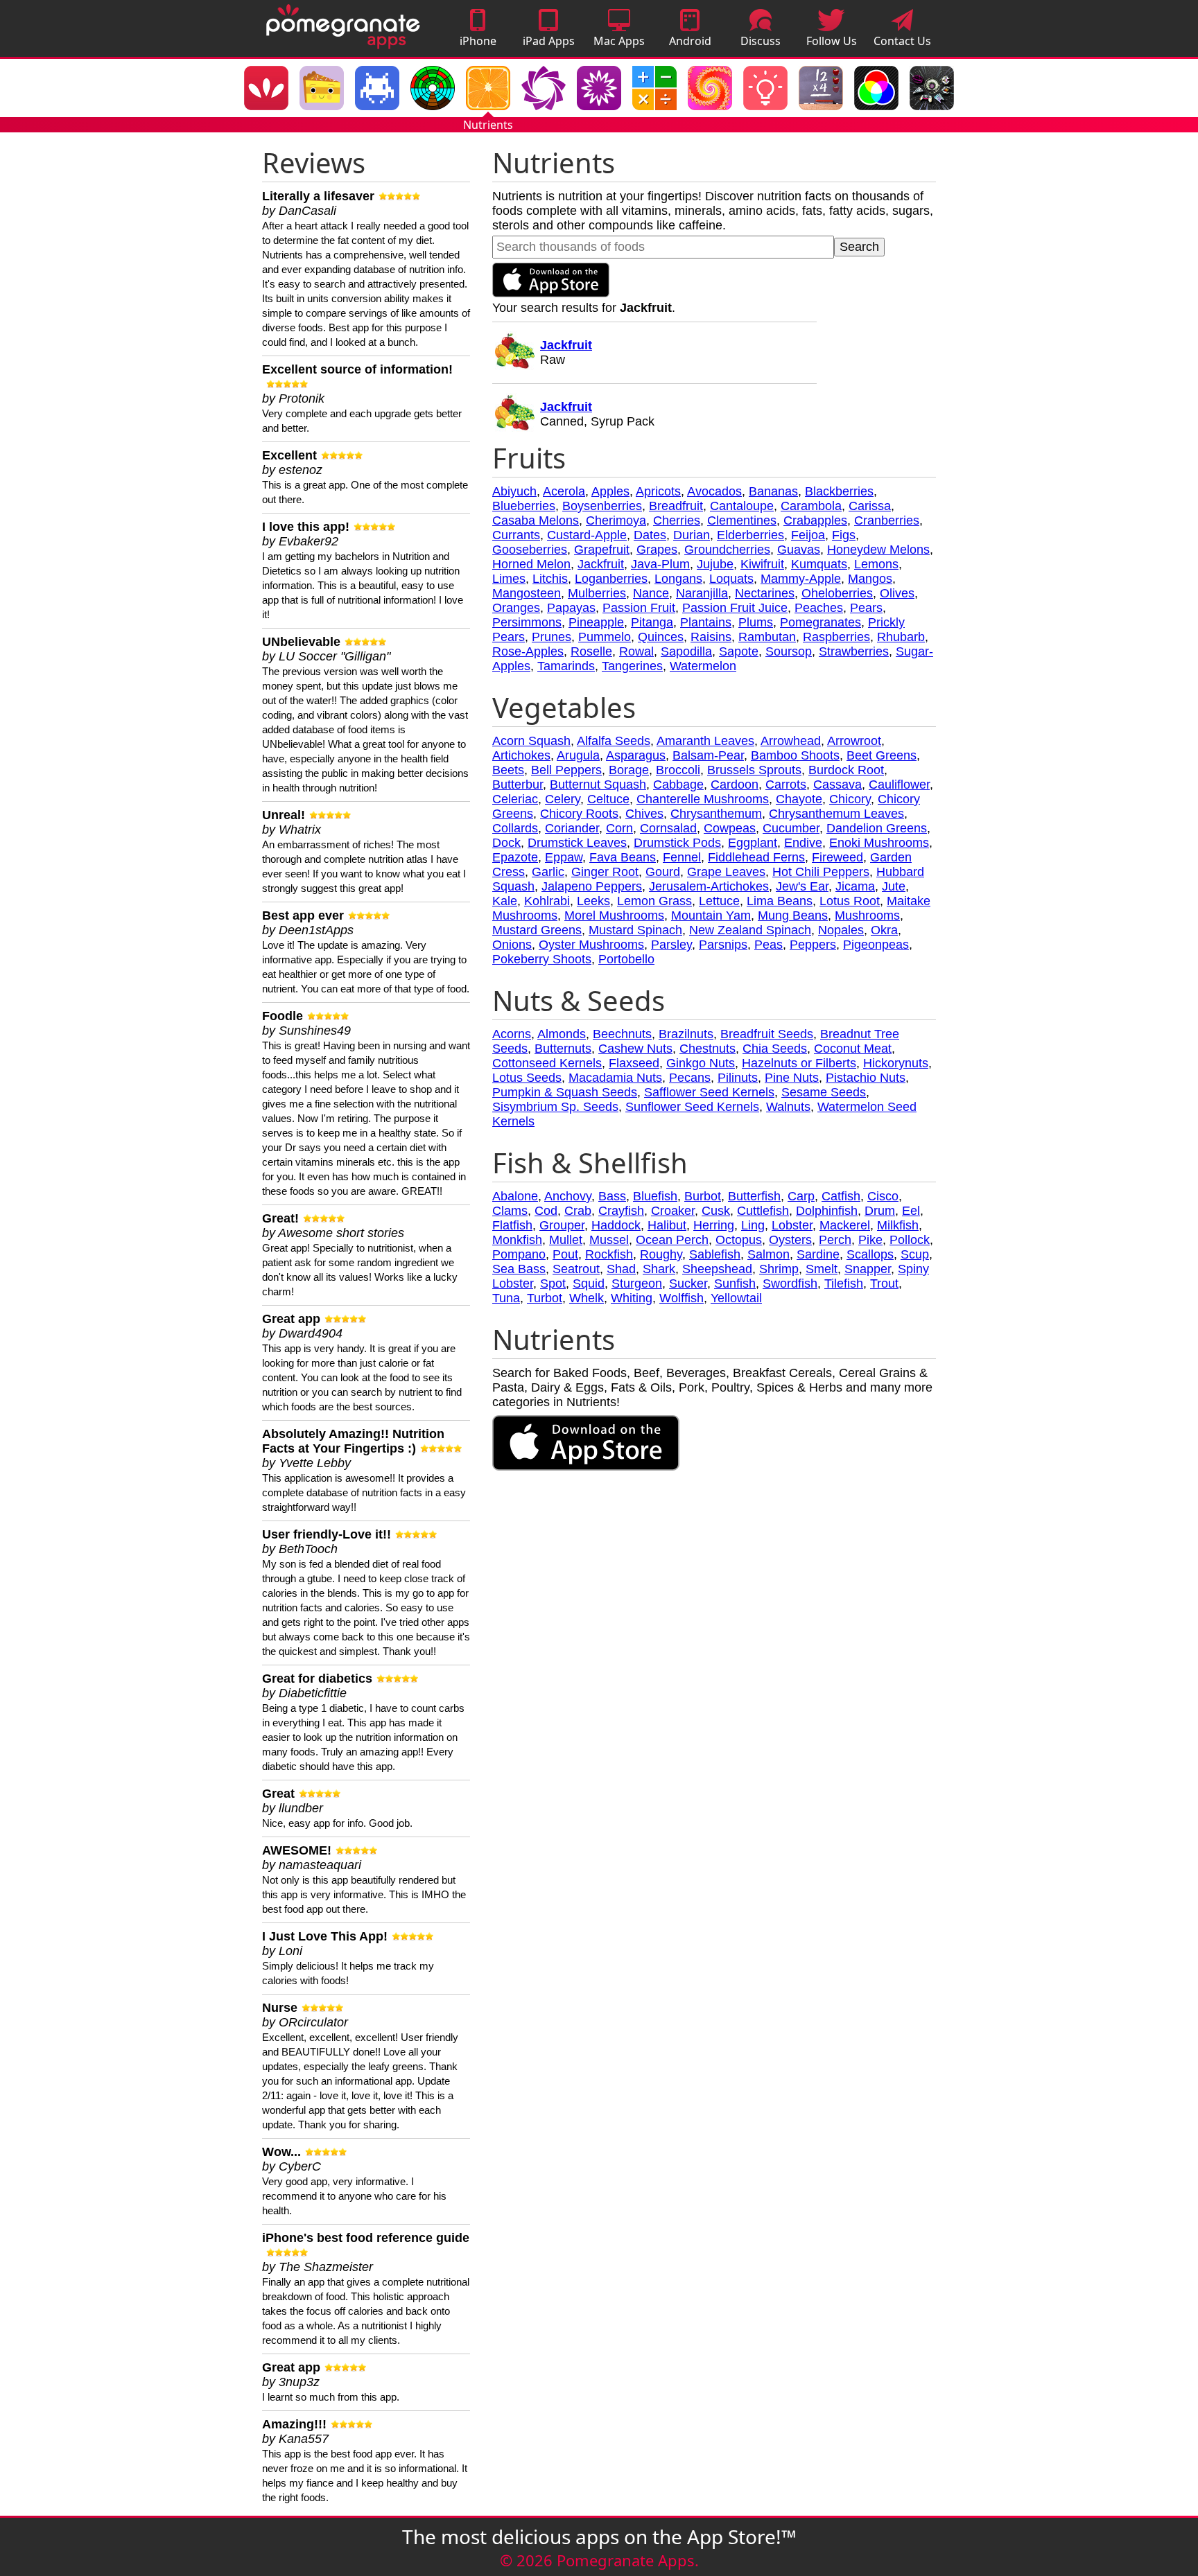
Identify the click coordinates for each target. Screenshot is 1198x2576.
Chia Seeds (775, 1049)
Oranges (516, 608)
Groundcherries (727, 550)
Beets (508, 770)
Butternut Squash (598, 785)
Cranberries (887, 520)
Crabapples (815, 520)
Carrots (786, 785)
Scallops (870, 1254)
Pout (565, 1254)
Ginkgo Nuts (701, 1063)
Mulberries (597, 593)
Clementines (742, 520)
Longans (678, 579)
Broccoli (678, 770)
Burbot (703, 1196)
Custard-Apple (587, 535)
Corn (619, 828)
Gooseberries (530, 550)
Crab (578, 1211)
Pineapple (596, 622)
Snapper (868, 1269)
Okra (884, 930)
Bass (612, 1196)
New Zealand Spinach (750, 930)
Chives (644, 814)
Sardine (818, 1254)
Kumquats (819, 564)
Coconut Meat (853, 1049)
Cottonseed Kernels (547, 1063)
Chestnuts (707, 1049)
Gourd (663, 872)
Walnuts (788, 1107)
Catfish (841, 1196)
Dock (506, 843)
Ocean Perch (672, 1240)
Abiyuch (514, 491)
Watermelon (703, 666)
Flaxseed (634, 1063)
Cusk (716, 1211)
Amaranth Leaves (705, 741)
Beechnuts (622, 1034)
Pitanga (652, 622)
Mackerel (845, 1225)
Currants (516, 535)
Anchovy (568, 1196)
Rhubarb (901, 637)
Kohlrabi (547, 901)
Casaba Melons (536, 520)
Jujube (715, 564)
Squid (589, 1283)
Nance (651, 593)
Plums (756, 622)
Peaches (819, 608)
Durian (692, 535)
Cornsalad (668, 828)
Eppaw (564, 857)
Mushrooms (867, 915)
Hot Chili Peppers (821, 872)
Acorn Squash (531, 741)
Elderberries (750, 535)
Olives (897, 593)
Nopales (841, 930)
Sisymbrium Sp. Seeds (555, 1107)
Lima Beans (780, 901)
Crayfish (621, 1211)
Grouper (562, 1225)
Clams (510, 1211)
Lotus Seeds (527, 1078)
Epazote (515, 857)
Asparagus (636, 755)
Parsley (671, 945)
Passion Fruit (639, 608)
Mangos (870, 579)
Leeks (593, 901)
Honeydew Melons (878, 550)
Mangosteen (527, 593)
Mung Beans (793, 915)
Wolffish (682, 1298)
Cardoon (735, 785)
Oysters (790, 1240)
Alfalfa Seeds (614, 741)
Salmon (769, 1254)
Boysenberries (602, 506)
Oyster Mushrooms (591, 945)
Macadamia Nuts (615, 1078)
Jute (894, 886)
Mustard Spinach (635, 930)
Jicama (855, 886)
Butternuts (563, 1049)
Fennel (682, 857)
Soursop (789, 651)
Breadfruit (676, 506)
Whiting (632, 1298)
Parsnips (723, 945)
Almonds (562, 1034)
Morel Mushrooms (614, 915)
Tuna (506, 1298)
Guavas (799, 550)
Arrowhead (791, 741)
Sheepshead (717, 1269)
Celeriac (515, 799)
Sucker (688, 1283)
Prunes (552, 637)
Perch (835, 1240)
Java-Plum (660, 564)
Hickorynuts (896, 1063)
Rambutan (767, 637)
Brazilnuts (686, 1034)
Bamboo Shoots (795, 755)
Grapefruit (602, 550)
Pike (870, 1240)
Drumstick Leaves (577, 843)
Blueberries (524, 506)
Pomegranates (821, 622)
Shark (659, 1269)
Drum (880, 1211)
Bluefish (655, 1196)
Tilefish (844, 1283)
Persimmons (527, 622)
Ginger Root (605, 872)
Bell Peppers (566, 770)
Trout (884, 1283)
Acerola (564, 491)
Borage (629, 770)
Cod (546, 1211)
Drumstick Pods (677, 843)
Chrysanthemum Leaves (836, 814)
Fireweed (837, 857)
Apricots (658, 491)
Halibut (667, 1225)
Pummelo (605, 637)
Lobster (792, 1225)
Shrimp (779, 1269)
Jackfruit (601, 564)
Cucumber (791, 828)
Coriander (572, 828)
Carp (801, 1196)
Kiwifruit (762, 564)
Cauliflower (899, 785)
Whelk (587, 1298)
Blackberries (839, 491)
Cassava (837, 785)
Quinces (661, 637)
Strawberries (854, 651)
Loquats (731, 579)
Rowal (636, 651)
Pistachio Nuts (866, 1078)
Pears (866, 608)
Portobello (626, 959)
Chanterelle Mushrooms (703, 799)
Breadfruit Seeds (767, 1034)
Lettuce (719, 901)
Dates (650, 535)
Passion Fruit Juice (735, 608)
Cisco (883, 1196)
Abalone (515, 1196)
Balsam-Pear (708, 755)
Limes (509, 579)
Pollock (910, 1240)
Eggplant (753, 843)
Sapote (739, 651)
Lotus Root (850, 901)
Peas (769, 945)
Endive (803, 843)
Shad (621, 1269)
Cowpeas (730, 828)
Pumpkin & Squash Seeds (565, 1092)
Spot (553, 1283)
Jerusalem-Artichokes (709, 886)
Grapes (657, 550)
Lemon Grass (654, 901)
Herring (714, 1225)
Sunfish (735, 1283)
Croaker (673, 1211)
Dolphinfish (827, 1211)
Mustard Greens (537, 930)
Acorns (512, 1034)
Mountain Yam (711, 915)
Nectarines (765, 593)
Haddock (616, 1225)
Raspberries (836, 637)
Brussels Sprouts (754, 770)
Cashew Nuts (635, 1049)
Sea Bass (519, 1269)
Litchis (550, 579)
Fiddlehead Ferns (756, 857)
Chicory (850, 799)
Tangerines (632, 666)
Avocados (714, 491)
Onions (512, 945)
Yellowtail (736, 1298)
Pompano (519, 1254)
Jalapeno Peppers (592, 886)
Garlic (548, 872)
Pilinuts (738, 1078)
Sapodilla (686, 651)
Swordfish (790, 1283)
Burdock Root (846, 770)
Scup (915, 1254)
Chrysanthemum (716, 814)
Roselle (591, 651)
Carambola (811, 506)
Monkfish (517, 1240)
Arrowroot (854, 741)
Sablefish (715, 1254)
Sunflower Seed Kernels (692, 1107)
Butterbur (518, 785)
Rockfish (609, 1254)
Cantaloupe (742, 506)
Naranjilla (702, 593)
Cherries (677, 520)
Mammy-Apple (801, 579)
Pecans (690, 1078)
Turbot (545, 1298)
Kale (505, 901)
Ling (753, 1225)
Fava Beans (623, 857)
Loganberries (611, 579)
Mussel (609, 1240)
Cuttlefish (763, 1211)
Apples (610, 491)
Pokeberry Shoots (542, 959)
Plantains (706, 622)
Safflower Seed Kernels (709, 1092)
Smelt (822, 1269)
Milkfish (898, 1225)
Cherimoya (616, 520)
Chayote (799, 799)
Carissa (870, 506)
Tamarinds (566, 666)
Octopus (739, 1240)
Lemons (876, 564)
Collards (515, 828)
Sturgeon (637, 1283)
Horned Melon (531, 564)
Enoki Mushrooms (879, 843)
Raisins (711, 637)
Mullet (566, 1240)
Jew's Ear (802, 886)
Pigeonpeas (876, 945)
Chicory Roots (579, 814)
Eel (911, 1211)
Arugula (578, 755)
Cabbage (678, 785)
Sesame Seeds (824, 1092)
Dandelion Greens (877, 828)
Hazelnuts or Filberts (799, 1063)
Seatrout (576, 1269)
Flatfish (512, 1225)
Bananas (773, 491)
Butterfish (754, 1196)
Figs (844, 535)
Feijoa (808, 535)
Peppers (813, 945)
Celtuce (608, 799)
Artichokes (521, 755)
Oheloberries (837, 593)
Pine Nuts (792, 1078)
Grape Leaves (726, 872)
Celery (563, 799)
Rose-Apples (528, 651)
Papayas (571, 608)
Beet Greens (882, 755)
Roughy (661, 1254)
